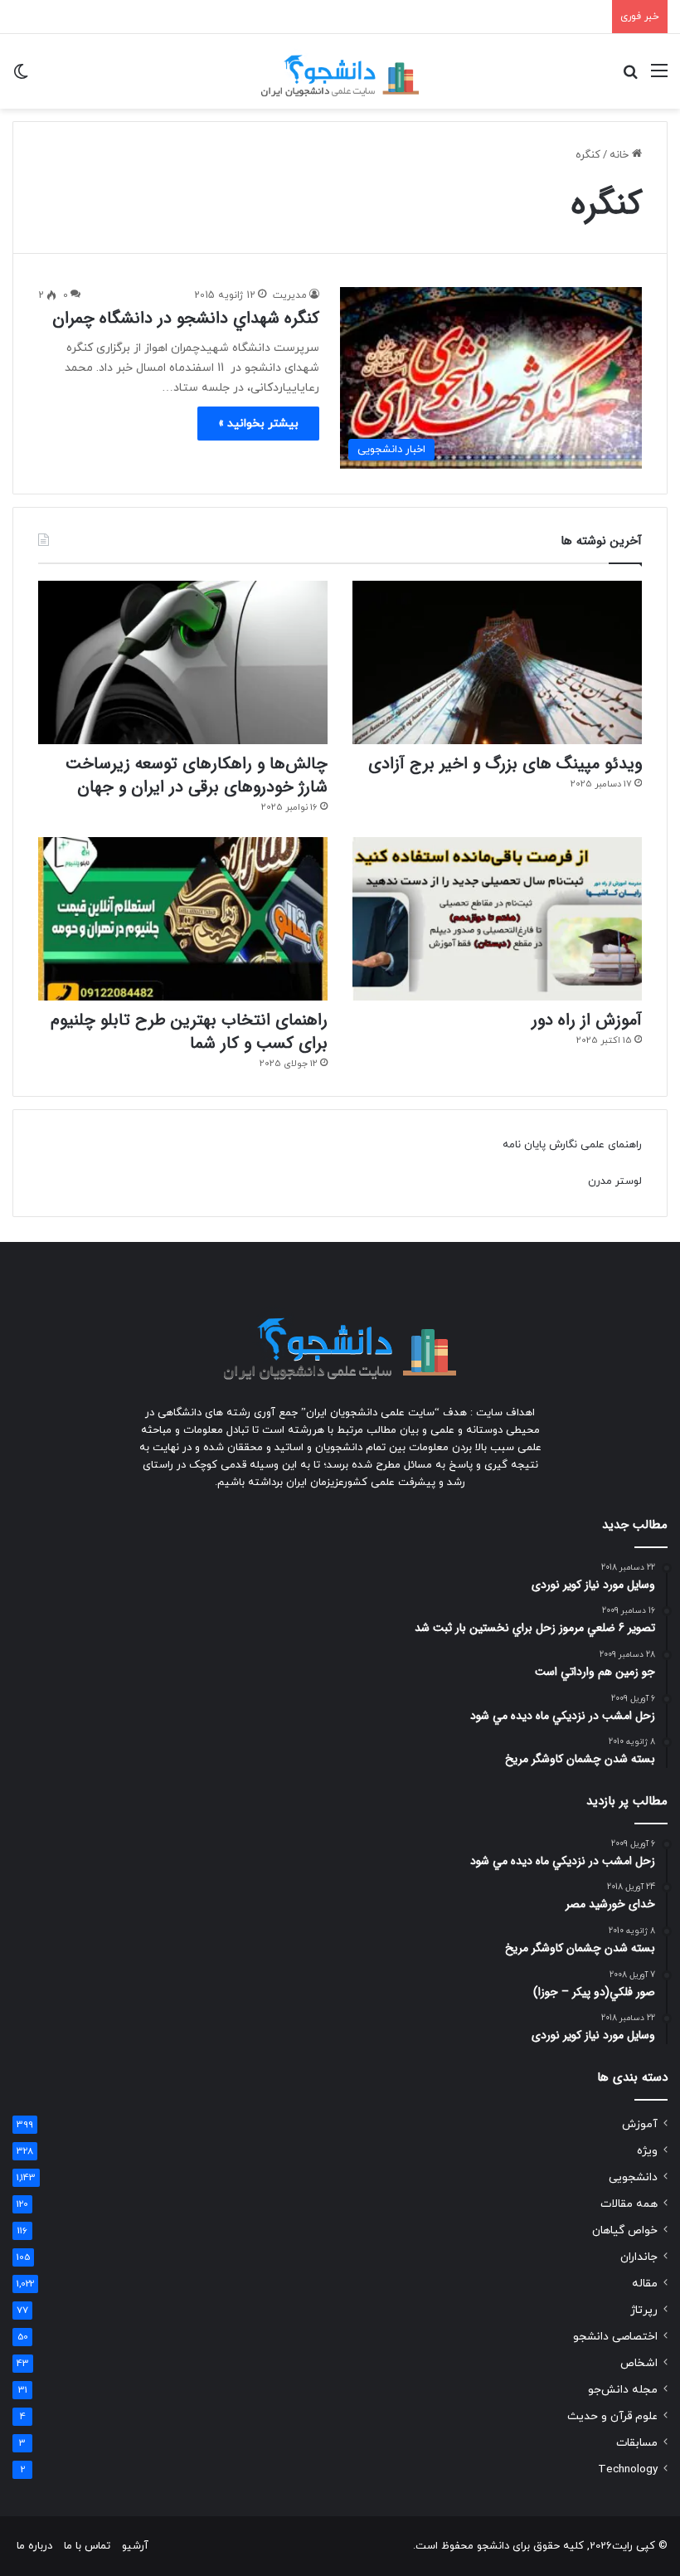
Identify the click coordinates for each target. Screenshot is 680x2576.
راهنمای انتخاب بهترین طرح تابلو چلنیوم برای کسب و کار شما (189, 1032)
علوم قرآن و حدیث (612, 2416)
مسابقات (637, 2443)
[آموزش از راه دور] (497, 919)
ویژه (647, 2151)
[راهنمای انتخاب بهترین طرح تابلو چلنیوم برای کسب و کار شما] (183, 919)
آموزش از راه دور (587, 1020)
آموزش (640, 2124)
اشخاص (639, 2363)
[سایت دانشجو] (340, 71)
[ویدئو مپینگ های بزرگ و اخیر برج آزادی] (497, 662)
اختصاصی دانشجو (615, 2337)
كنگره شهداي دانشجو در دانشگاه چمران (186, 318)
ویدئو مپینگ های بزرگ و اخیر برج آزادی (505, 764)
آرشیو (135, 2546)
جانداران (639, 2257)
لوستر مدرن (615, 1181)
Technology (628, 2469)
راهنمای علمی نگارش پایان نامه (572, 1145)
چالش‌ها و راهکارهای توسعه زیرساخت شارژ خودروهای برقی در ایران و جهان (197, 775)
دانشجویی (633, 2177)
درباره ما (34, 2546)
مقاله (645, 2284)
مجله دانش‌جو (623, 2390)
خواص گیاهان (625, 2230)
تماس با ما (87, 2546)
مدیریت (290, 295)
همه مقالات (629, 2204)
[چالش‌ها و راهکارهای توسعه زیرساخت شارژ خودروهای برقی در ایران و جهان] (183, 662)
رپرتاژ (644, 2310)
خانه (621, 155)
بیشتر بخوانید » (258, 424)
